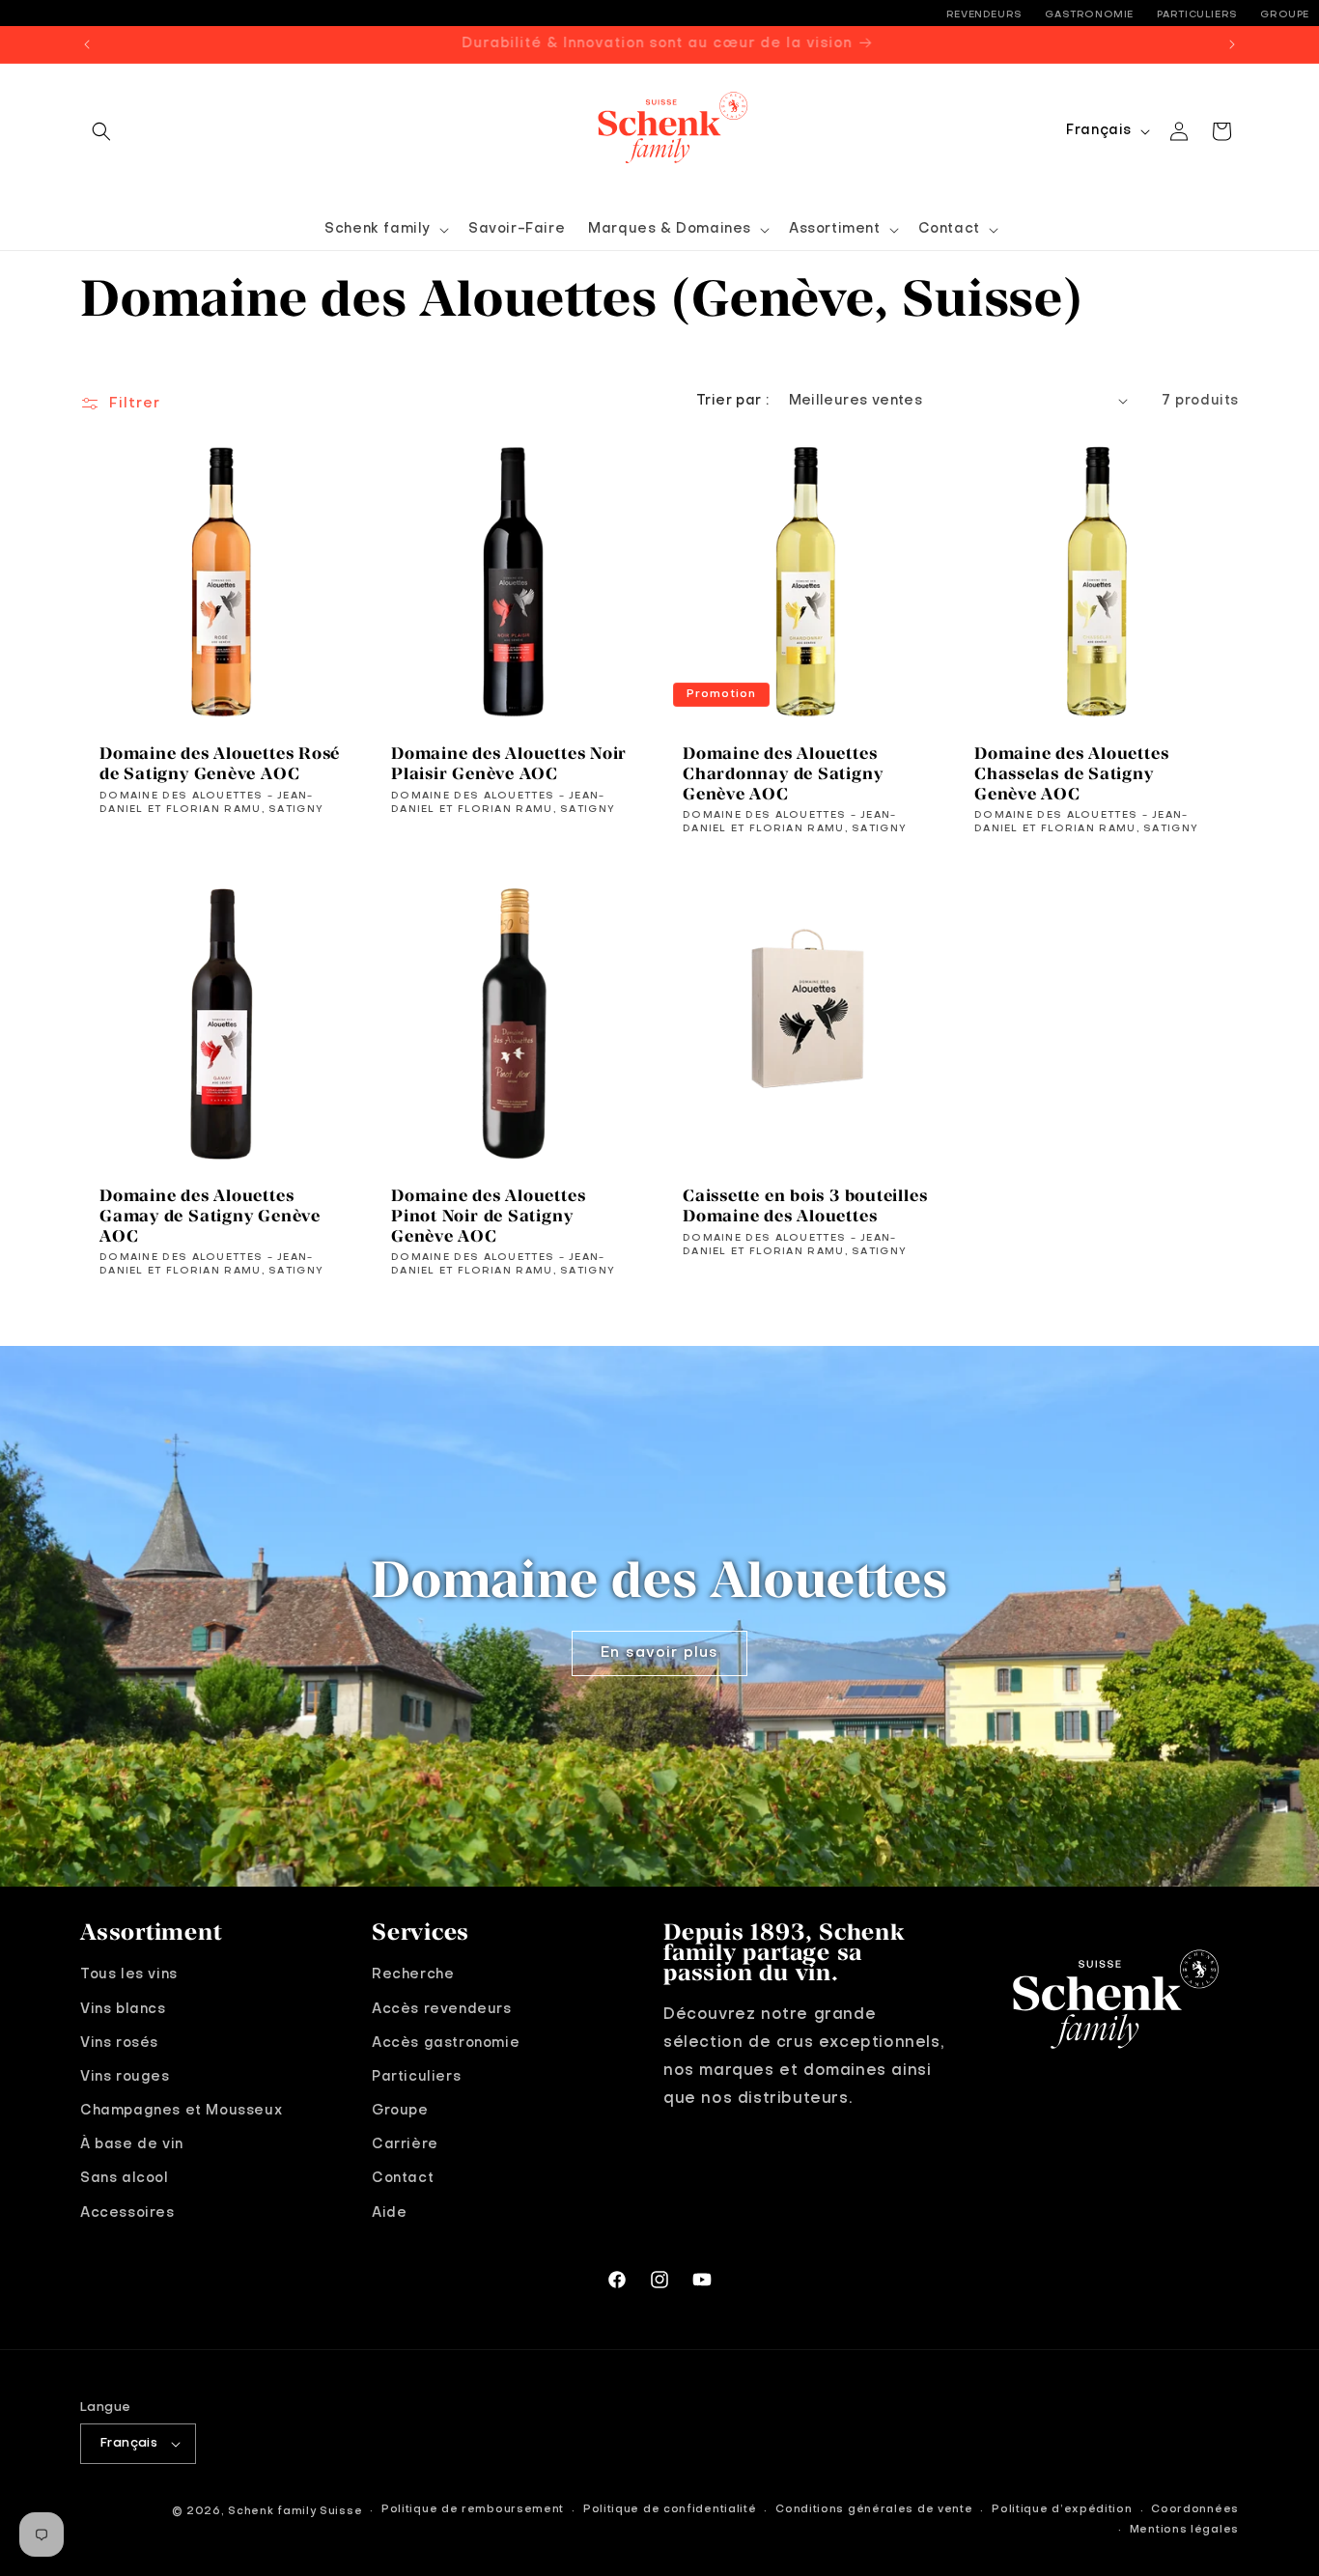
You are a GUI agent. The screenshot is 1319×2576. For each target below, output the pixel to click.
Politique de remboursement (473, 2511)
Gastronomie (1089, 14)
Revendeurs (984, 14)
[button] (101, 131)
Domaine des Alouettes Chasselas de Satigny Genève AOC (1071, 773)
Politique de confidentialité (670, 2511)
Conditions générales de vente (874, 2511)
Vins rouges (125, 2076)
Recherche (413, 1974)
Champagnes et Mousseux (181, 2110)
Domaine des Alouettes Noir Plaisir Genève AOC (509, 763)
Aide (389, 2212)
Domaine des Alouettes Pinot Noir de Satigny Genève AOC (488, 1216)
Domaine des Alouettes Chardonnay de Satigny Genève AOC (783, 773)
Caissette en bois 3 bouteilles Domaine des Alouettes (805, 1205)
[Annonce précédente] (87, 44)
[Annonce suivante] (1232, 44)
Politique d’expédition (1062, 2511)
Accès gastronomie (446, 2042)
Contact (403, 2178)
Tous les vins (129, 1974)
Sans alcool (125, 2178)
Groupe (1285, 14)
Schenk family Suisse (295, 2512)
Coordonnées (1195, 2511)
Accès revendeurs (442, 2008)
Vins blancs (123, 2008)
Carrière (405, 2144)
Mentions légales (1184, 2530)
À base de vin (132, 2144)
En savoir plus (659, 1653)
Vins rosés (119, 2042)
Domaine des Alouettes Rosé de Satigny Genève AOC (220, 763)
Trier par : (732, 401)
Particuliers (1197, 14)
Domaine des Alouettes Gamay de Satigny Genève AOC (210, 1216)
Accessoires (127, 2212)
